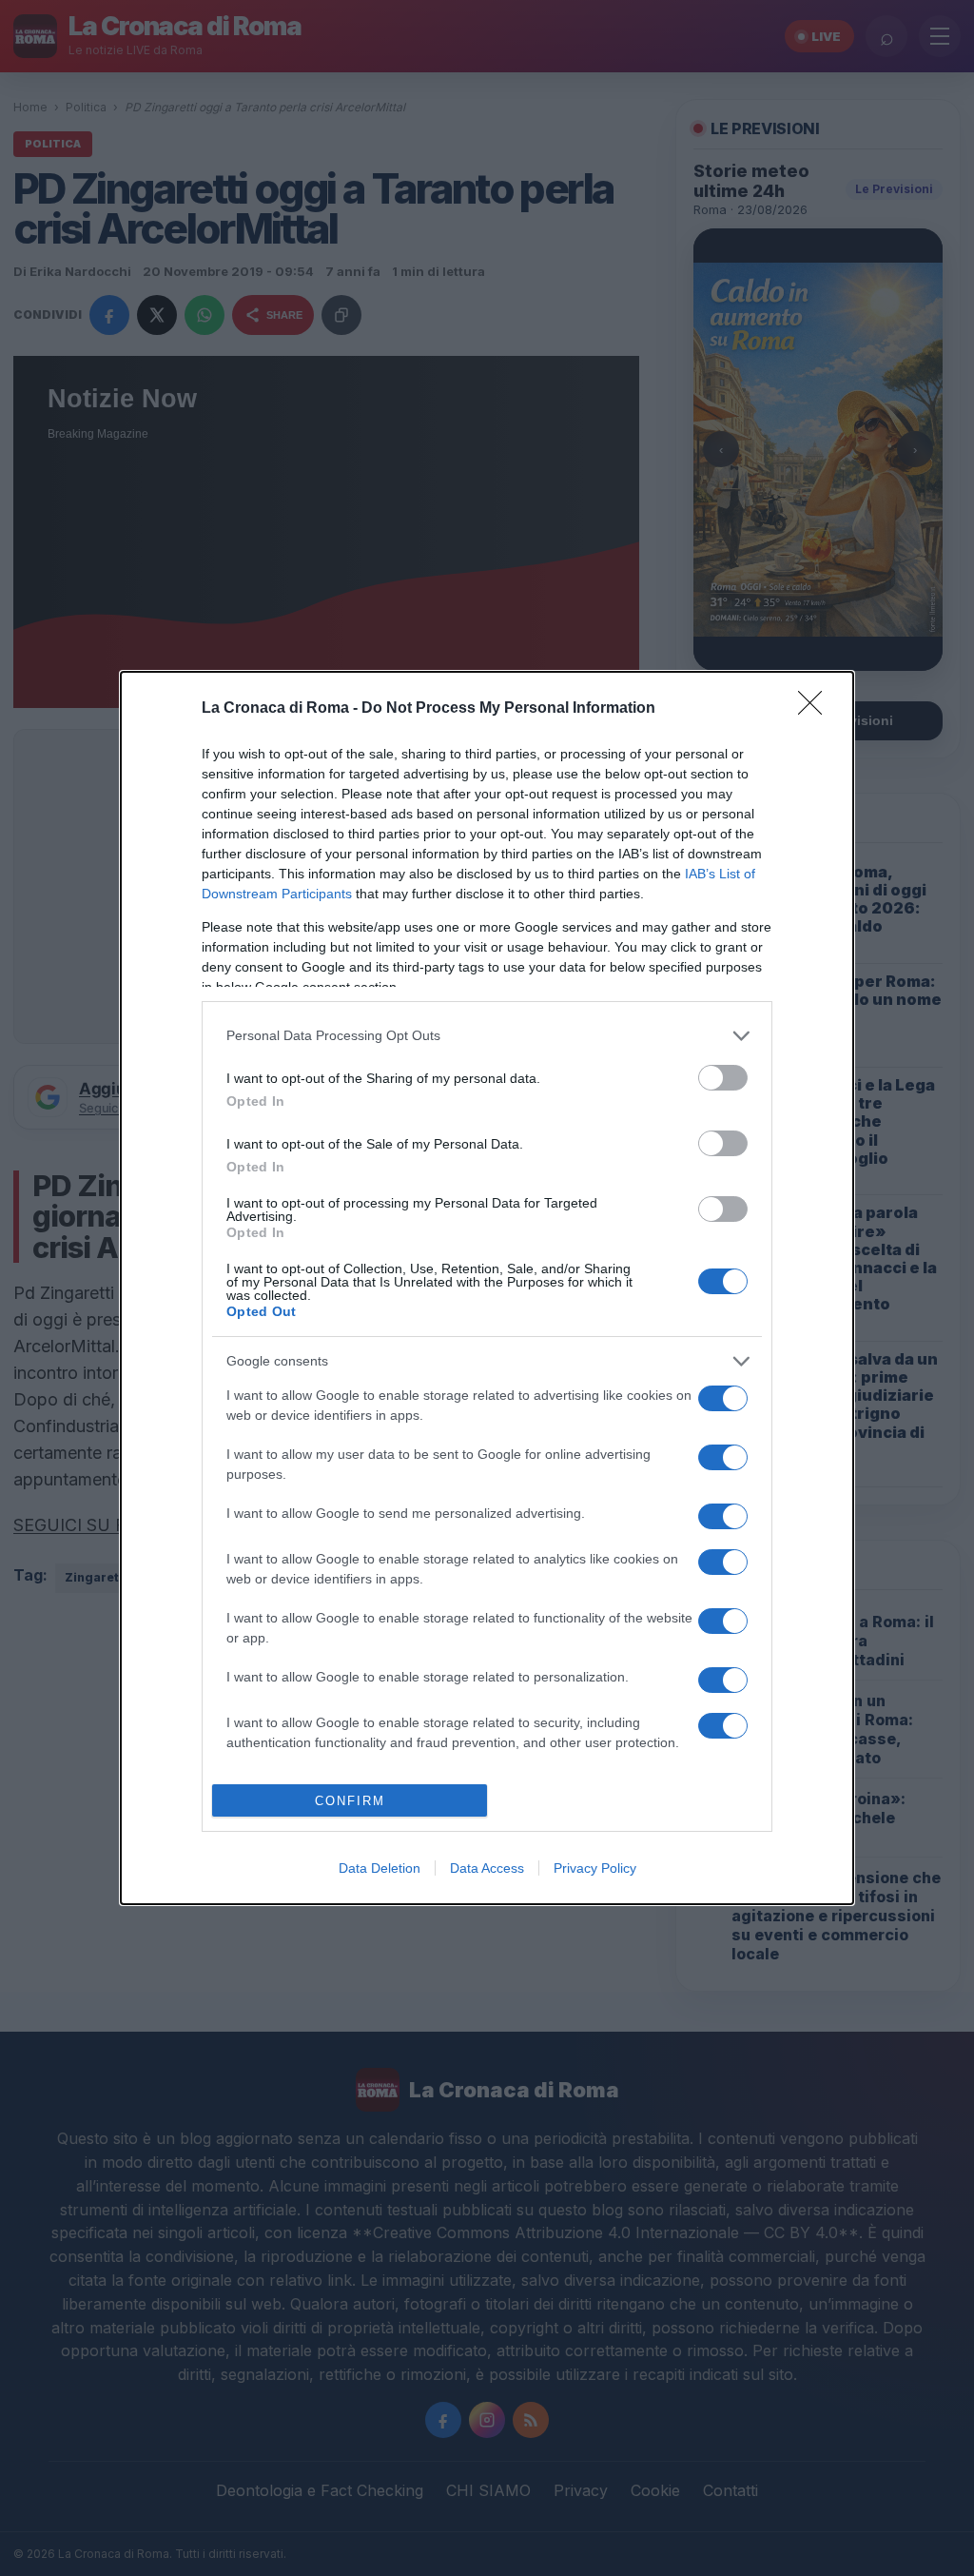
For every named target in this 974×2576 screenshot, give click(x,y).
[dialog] (487, 1288)
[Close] (816, 709)
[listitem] (487, 1036)
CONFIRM (350, 1801)
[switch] (723, 1078)
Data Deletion (380, 1868)
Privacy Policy (595, 1868)
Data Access (487, 1868)
